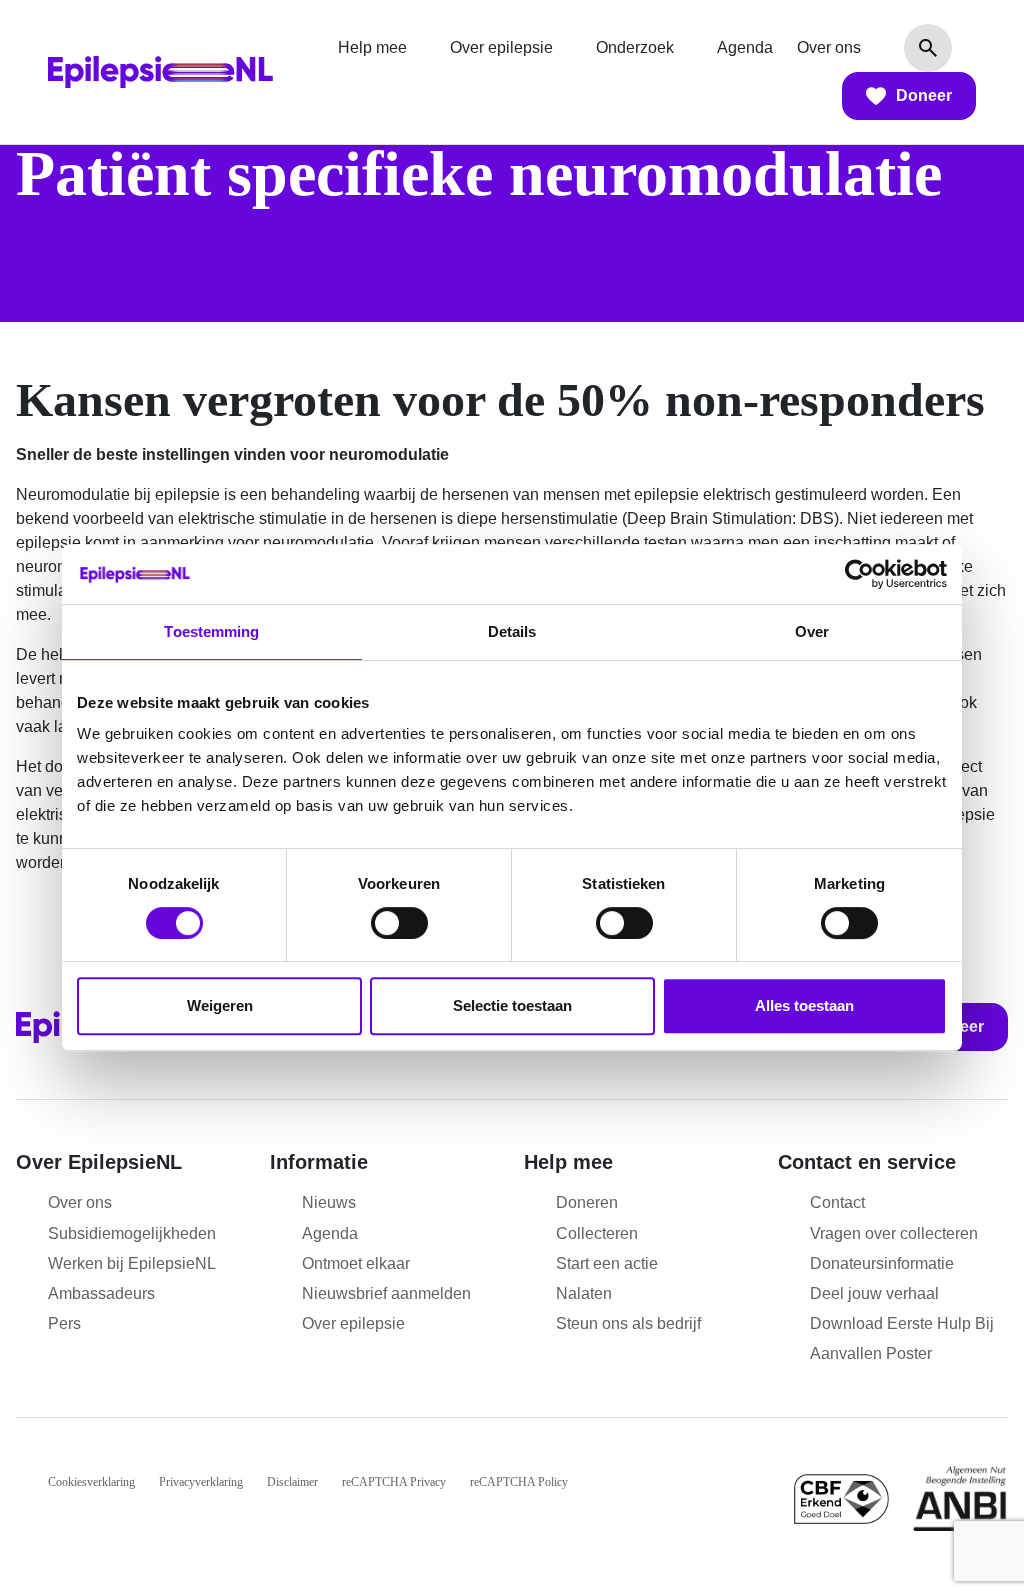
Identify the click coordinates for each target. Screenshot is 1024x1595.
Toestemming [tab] (211, 631)
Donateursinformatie (882, 1263)
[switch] (399, 923)
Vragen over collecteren (894, 1233)
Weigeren (220, 1005)
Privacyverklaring (201, 1482)
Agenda (745, 47)
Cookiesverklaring (91, 1482)
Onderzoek (635, 47)
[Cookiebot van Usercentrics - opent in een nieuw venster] (859, 574)
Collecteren (597, 1233)
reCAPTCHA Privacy (394, 1482)
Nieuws (329, 1202)
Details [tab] (512, 631)
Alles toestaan (804, 1005)
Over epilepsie (501, 47)
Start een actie (607, 1263)
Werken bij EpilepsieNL (132, 1263)
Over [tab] (812, 631)
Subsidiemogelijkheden (132, 1233)
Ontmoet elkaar (356, 1263)
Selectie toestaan (512, 1005)
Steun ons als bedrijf (628, 1323)
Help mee (372, 47)
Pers (64, 1323)
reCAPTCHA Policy (519, 1482)
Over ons (829, 47)
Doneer (924, 95)
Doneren (587, 1202)
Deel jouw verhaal (874, 1293)
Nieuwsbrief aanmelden (386, 1293)
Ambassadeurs (101, 1293)
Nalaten (584, 1293)
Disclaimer (292, 1482)
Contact (837, 1202)
